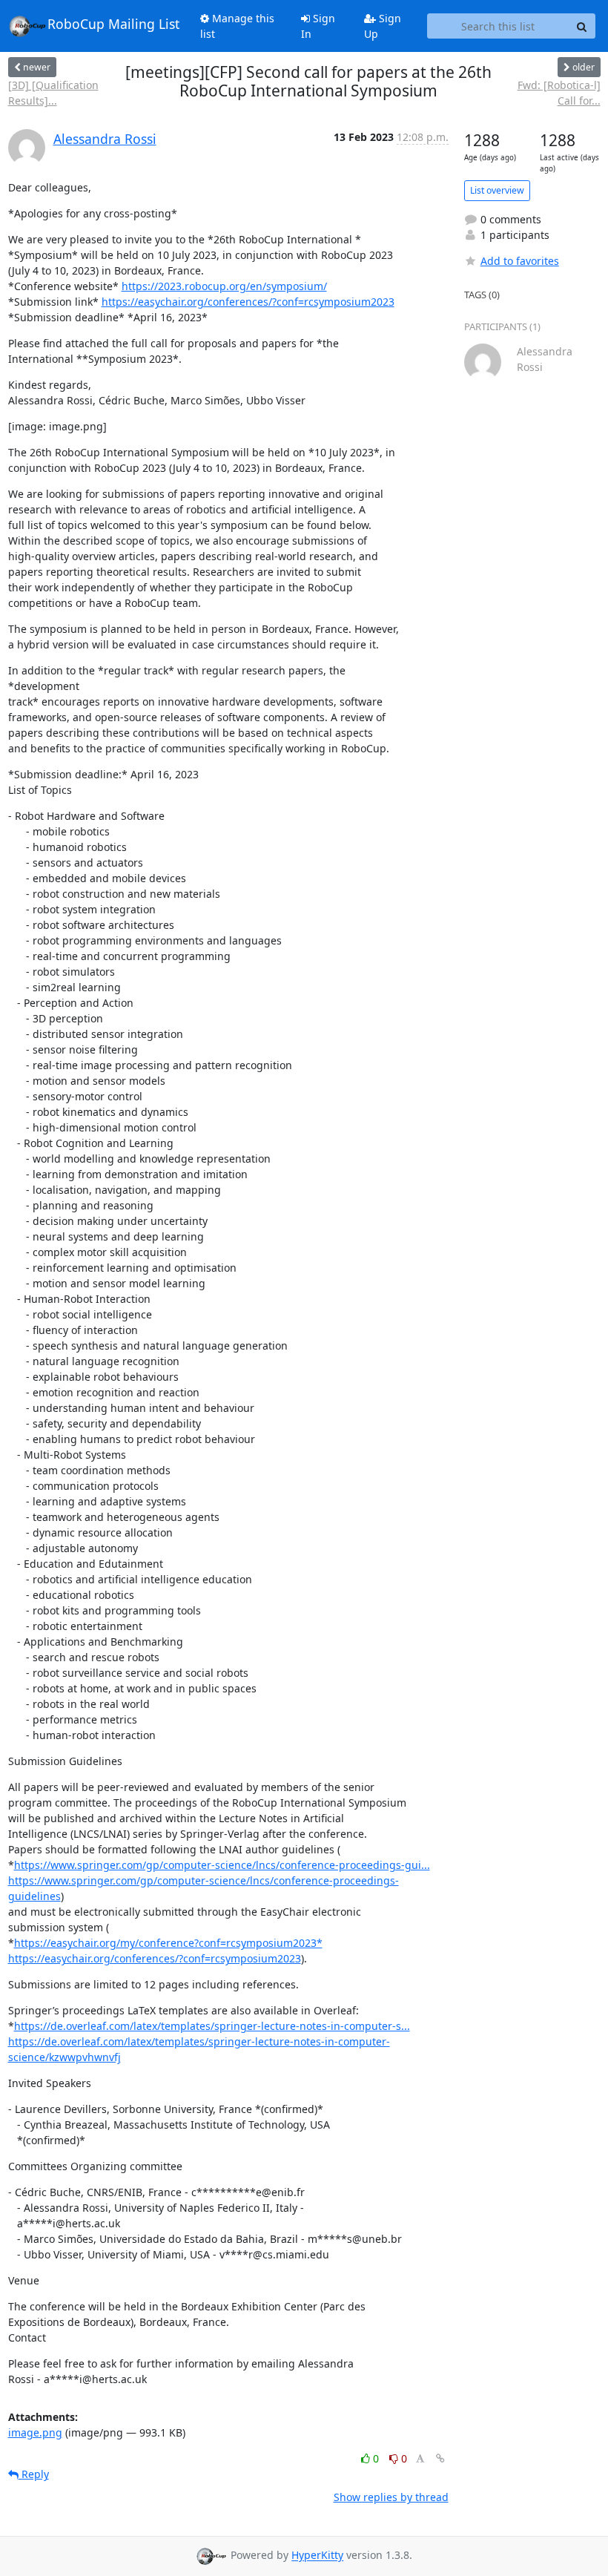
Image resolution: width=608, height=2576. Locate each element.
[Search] (582, 26)
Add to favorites (520, 261)
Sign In (318, 26)
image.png (35, 2432)
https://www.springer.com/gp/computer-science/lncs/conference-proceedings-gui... (222, 1865)
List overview (497, 190)
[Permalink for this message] (440, 2458)
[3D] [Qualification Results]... (53, 93)
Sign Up (383, 26)
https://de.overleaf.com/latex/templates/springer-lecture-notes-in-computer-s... (212, 2026)
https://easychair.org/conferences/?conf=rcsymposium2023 (248, 302)
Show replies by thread (391, 2497)
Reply (34, 2474)
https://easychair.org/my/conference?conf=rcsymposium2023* (168, 1943)
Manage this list (237, 26)
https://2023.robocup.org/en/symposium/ (224, 286)
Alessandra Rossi (105, 139)
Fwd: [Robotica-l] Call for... (559, 93)
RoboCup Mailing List (113, 24)
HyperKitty (317, 2556)
